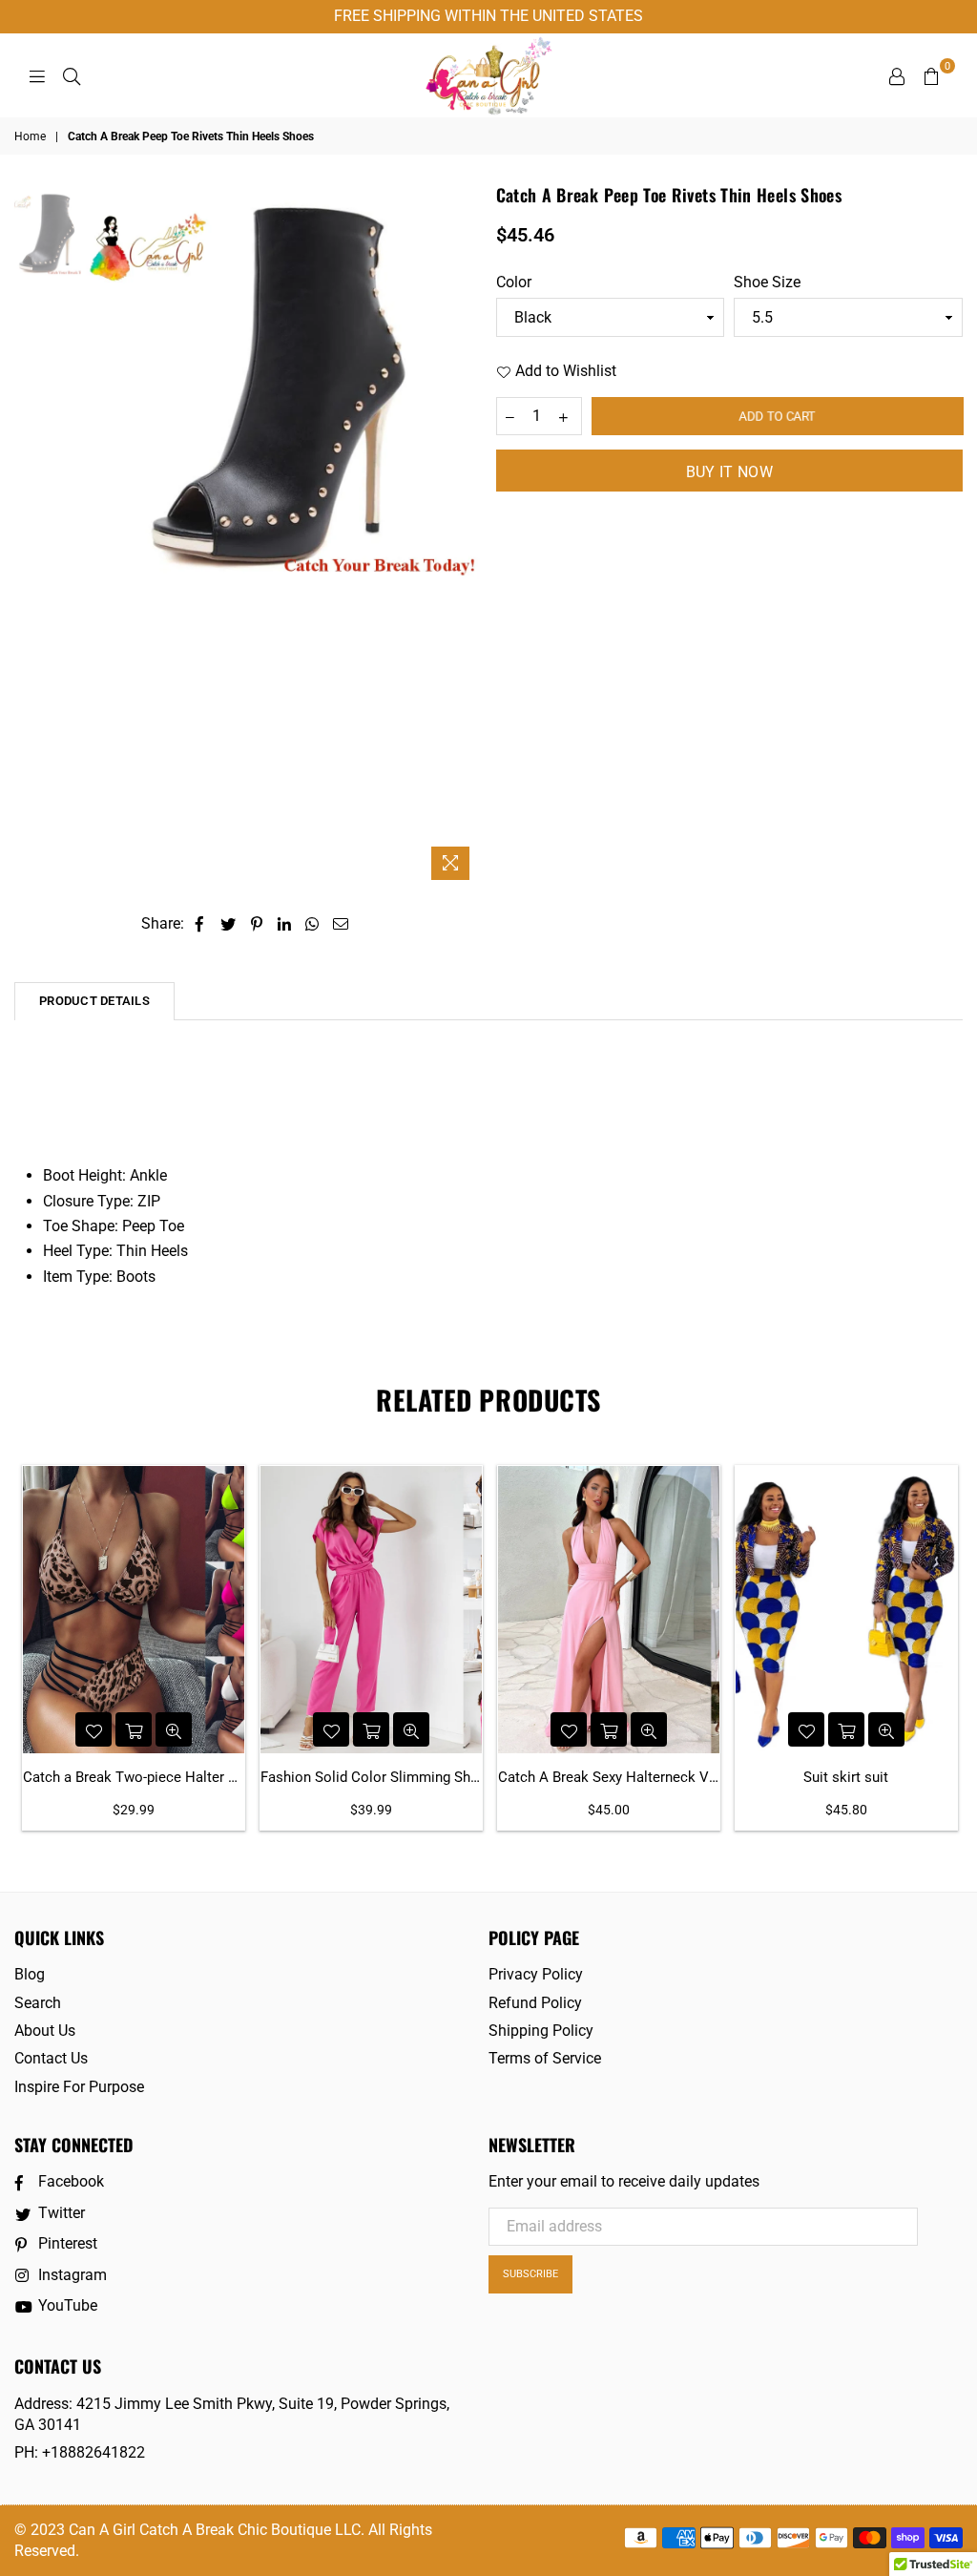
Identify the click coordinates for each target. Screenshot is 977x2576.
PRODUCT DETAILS (94, 1001)
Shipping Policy (541, 2031)
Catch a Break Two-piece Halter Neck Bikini (134, 1777)
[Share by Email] (341, 924)
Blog (30, 1974)
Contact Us (51, 2058)
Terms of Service (545, 2058)
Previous (101, 536)
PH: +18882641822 (80, 2452)
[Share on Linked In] (285, 924)
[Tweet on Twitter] (229, 924)
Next (465, 536)
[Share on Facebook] (200, 924)
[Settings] (897, 75)
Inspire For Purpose (79, 2087)
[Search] (72, 75)
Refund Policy (535, 2003)
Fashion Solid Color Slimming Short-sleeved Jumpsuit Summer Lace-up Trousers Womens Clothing (371, 1777)
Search (38, 2003)
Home (30, 136)
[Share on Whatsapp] (312, 924)
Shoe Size (767, 282)
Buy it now (729, 472)
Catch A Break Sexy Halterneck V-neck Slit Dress (609, 1777)
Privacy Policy (536, 1974)
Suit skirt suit (846, 1777)
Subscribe (530, 2274)
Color (514, 282)
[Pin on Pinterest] (257, 924)
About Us (45, 2031)
